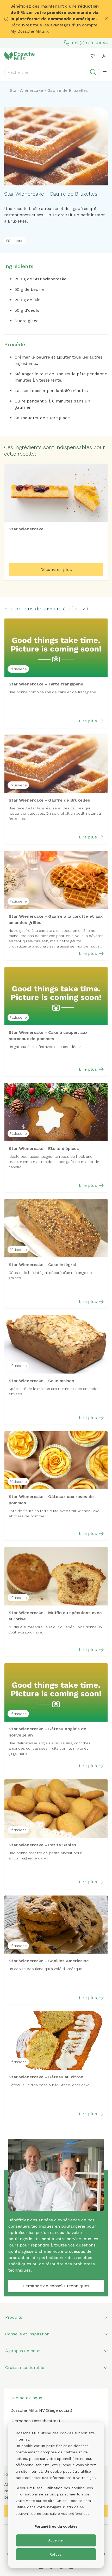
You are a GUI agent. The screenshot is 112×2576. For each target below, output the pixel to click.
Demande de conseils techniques (56, 2286)
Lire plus (88, 721)
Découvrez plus (56, 569)
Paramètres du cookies (56, 2526)
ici (48, 31)
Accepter (56, 2540)
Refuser (56, 2554)
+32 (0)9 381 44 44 (90, 43)
